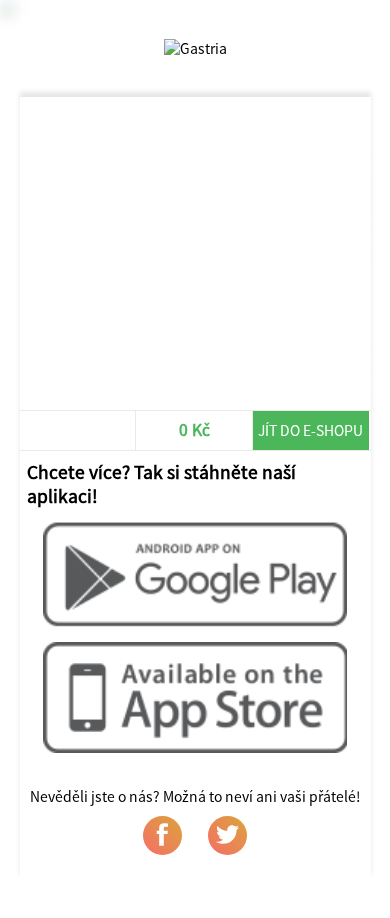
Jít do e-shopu (310, 430)
